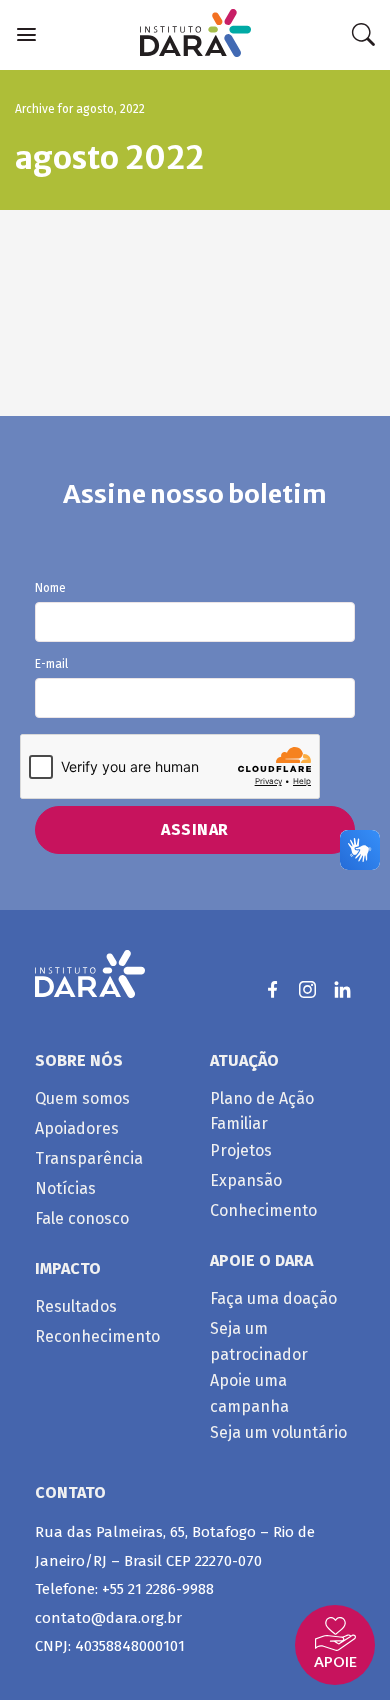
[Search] (363, 35)
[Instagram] (307, 989)
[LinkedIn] (342, 989)
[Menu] (26, 34)
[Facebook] (272, 989)
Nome (50, 588)
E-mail (51, 664)
